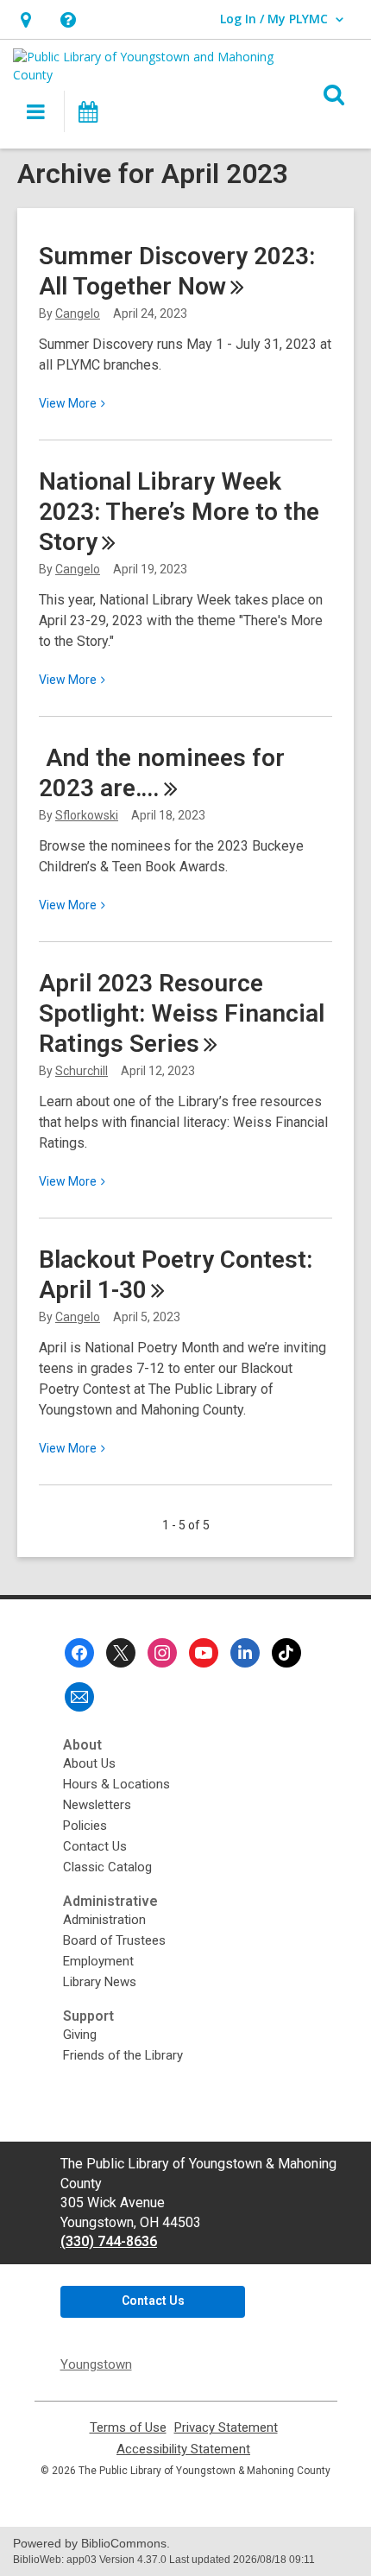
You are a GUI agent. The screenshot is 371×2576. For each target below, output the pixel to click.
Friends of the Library (123, 2055)
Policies (85, 1826)
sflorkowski (87, 815)
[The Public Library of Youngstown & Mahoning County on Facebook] (79, 1653)
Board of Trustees (114, 1940)
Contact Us (95, 1846)
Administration (104, 1920)
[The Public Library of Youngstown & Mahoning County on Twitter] (121, 1653)
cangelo (78, 313)
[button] (25, 19)
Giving (80, 2035)
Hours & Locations (116, 1784)
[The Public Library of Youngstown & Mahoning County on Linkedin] (245, 1653)
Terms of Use (128, 2428)
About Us (89, 1763)
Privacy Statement (226, 2428)
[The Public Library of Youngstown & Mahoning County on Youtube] (204, 1653)
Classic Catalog (107, 1867)
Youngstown (96, 2364)
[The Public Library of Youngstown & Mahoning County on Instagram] (162, 1653)
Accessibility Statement (183, 2449)
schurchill (82, 1071)
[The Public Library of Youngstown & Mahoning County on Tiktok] (286, 1653)
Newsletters (97, 1805)
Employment (98, 1961)
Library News (100, 1982)
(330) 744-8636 (109, 2241)
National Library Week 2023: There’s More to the (179, 512)
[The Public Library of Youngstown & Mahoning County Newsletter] (79, 1697)
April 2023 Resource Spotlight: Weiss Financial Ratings (182, 1013)
